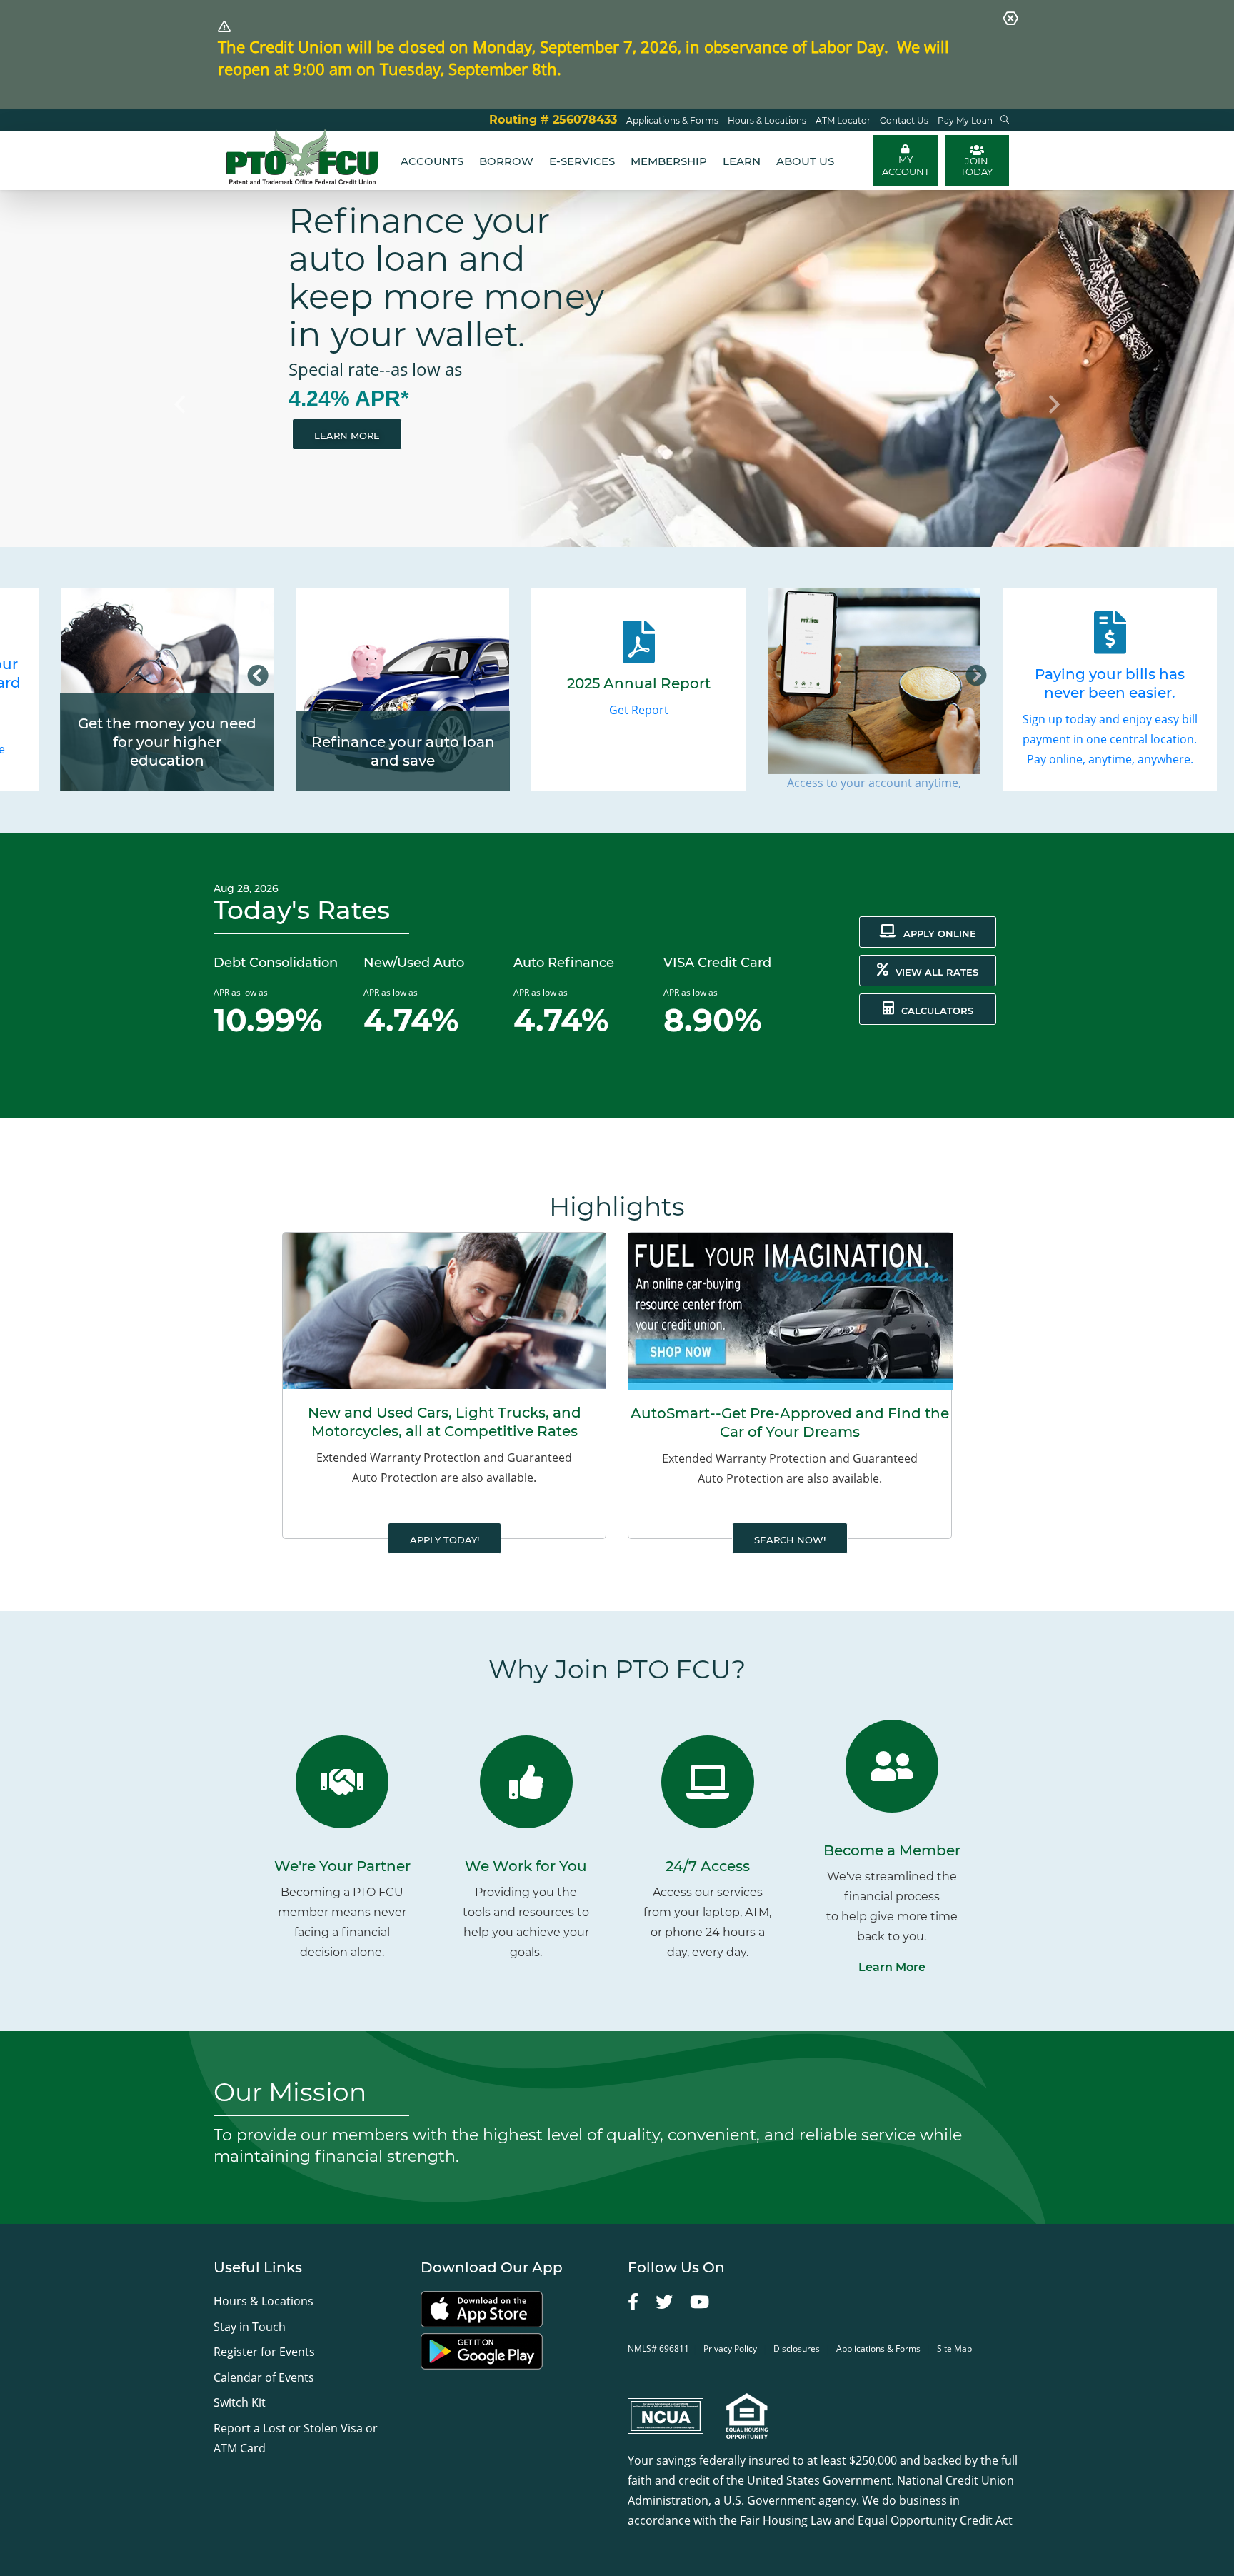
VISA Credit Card (717, 963)
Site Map (954, 2349)
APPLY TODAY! (445, 1540)
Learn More (347, 436)
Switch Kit (240, 2402)
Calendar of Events (264, 2377)
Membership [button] (669, 161)
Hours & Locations (264, 2301)
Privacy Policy (731, 2349)
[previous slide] (92, 369)
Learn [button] (742, 161)
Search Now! (790, 1540)
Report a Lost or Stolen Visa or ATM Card (296, 2438)
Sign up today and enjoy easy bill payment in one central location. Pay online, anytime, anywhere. (1110, 739)
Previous (258, 676)
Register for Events (264, 2352)
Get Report (639, 710)
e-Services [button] (582, 161)
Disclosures (797, 2349)
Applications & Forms (878, 2349)
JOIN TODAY (977, 166)
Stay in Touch (250, 2327)
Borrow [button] (506, 161)
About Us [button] (805, 161)
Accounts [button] (432, 161)
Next (976, 676)
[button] (1005, 120)
